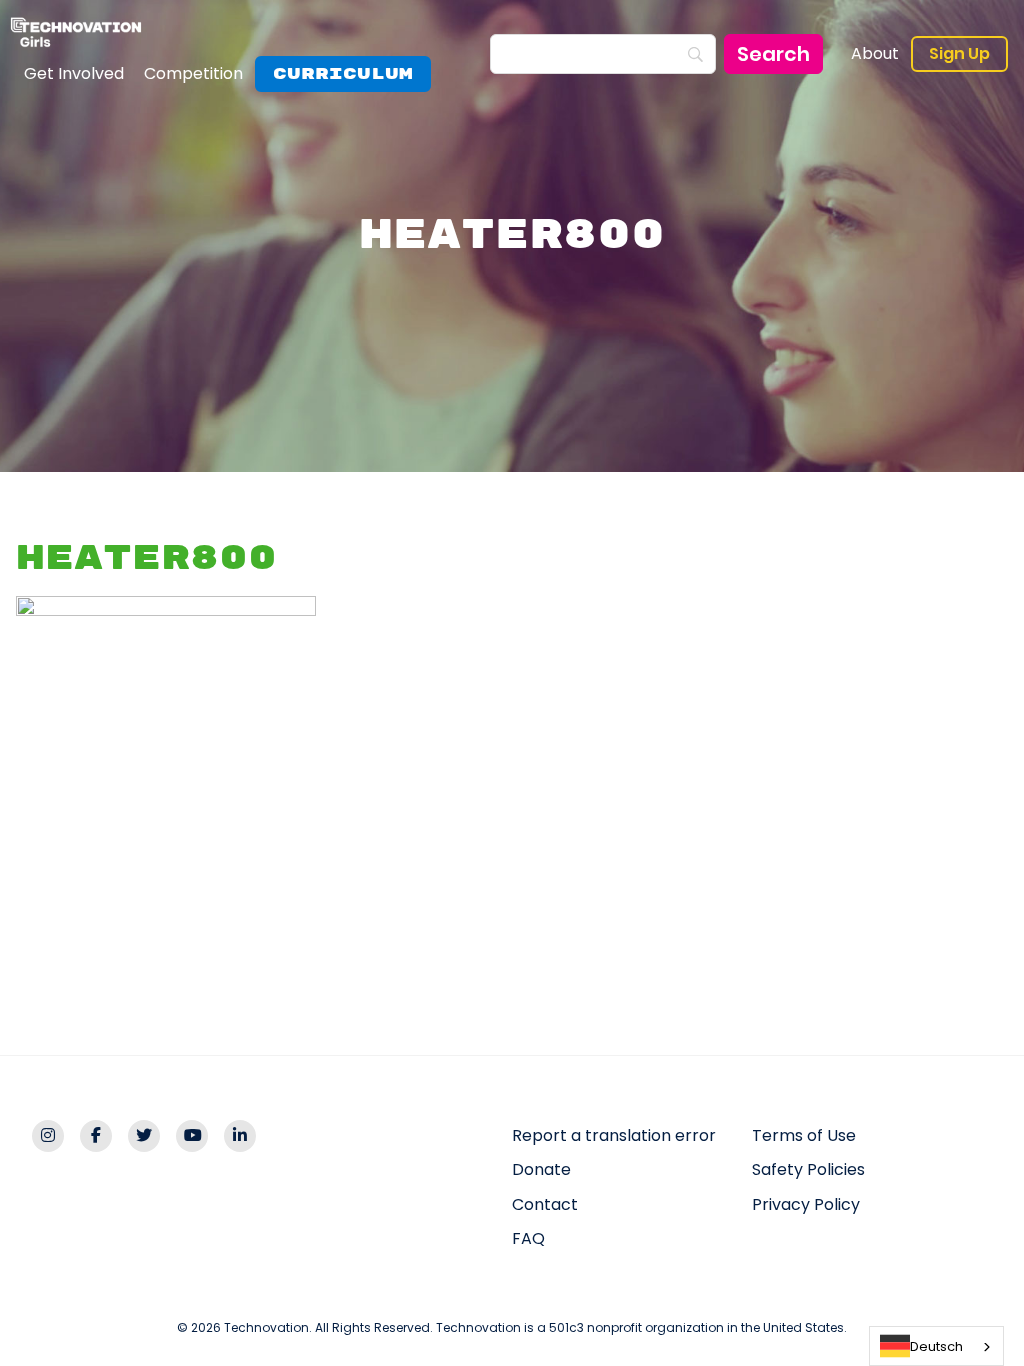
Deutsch (936, 1346)
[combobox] (936, 1346)
